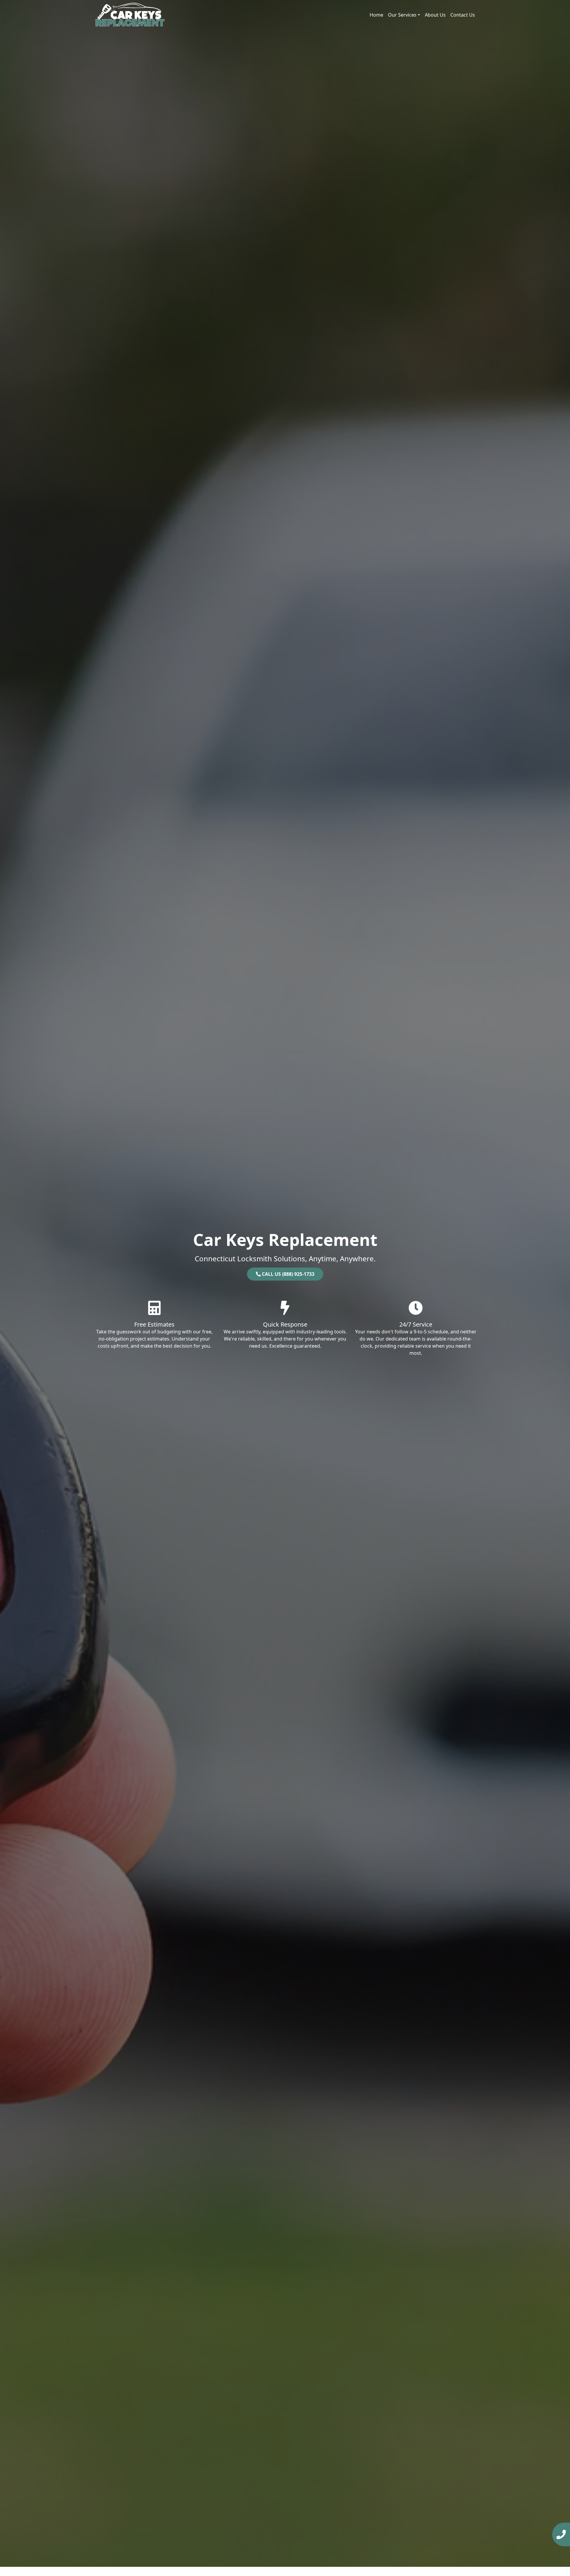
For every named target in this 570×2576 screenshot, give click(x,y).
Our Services (402, 15)
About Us (435, 15)
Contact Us (463, 15)
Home (376, 15)
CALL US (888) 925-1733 (288, 1274)
